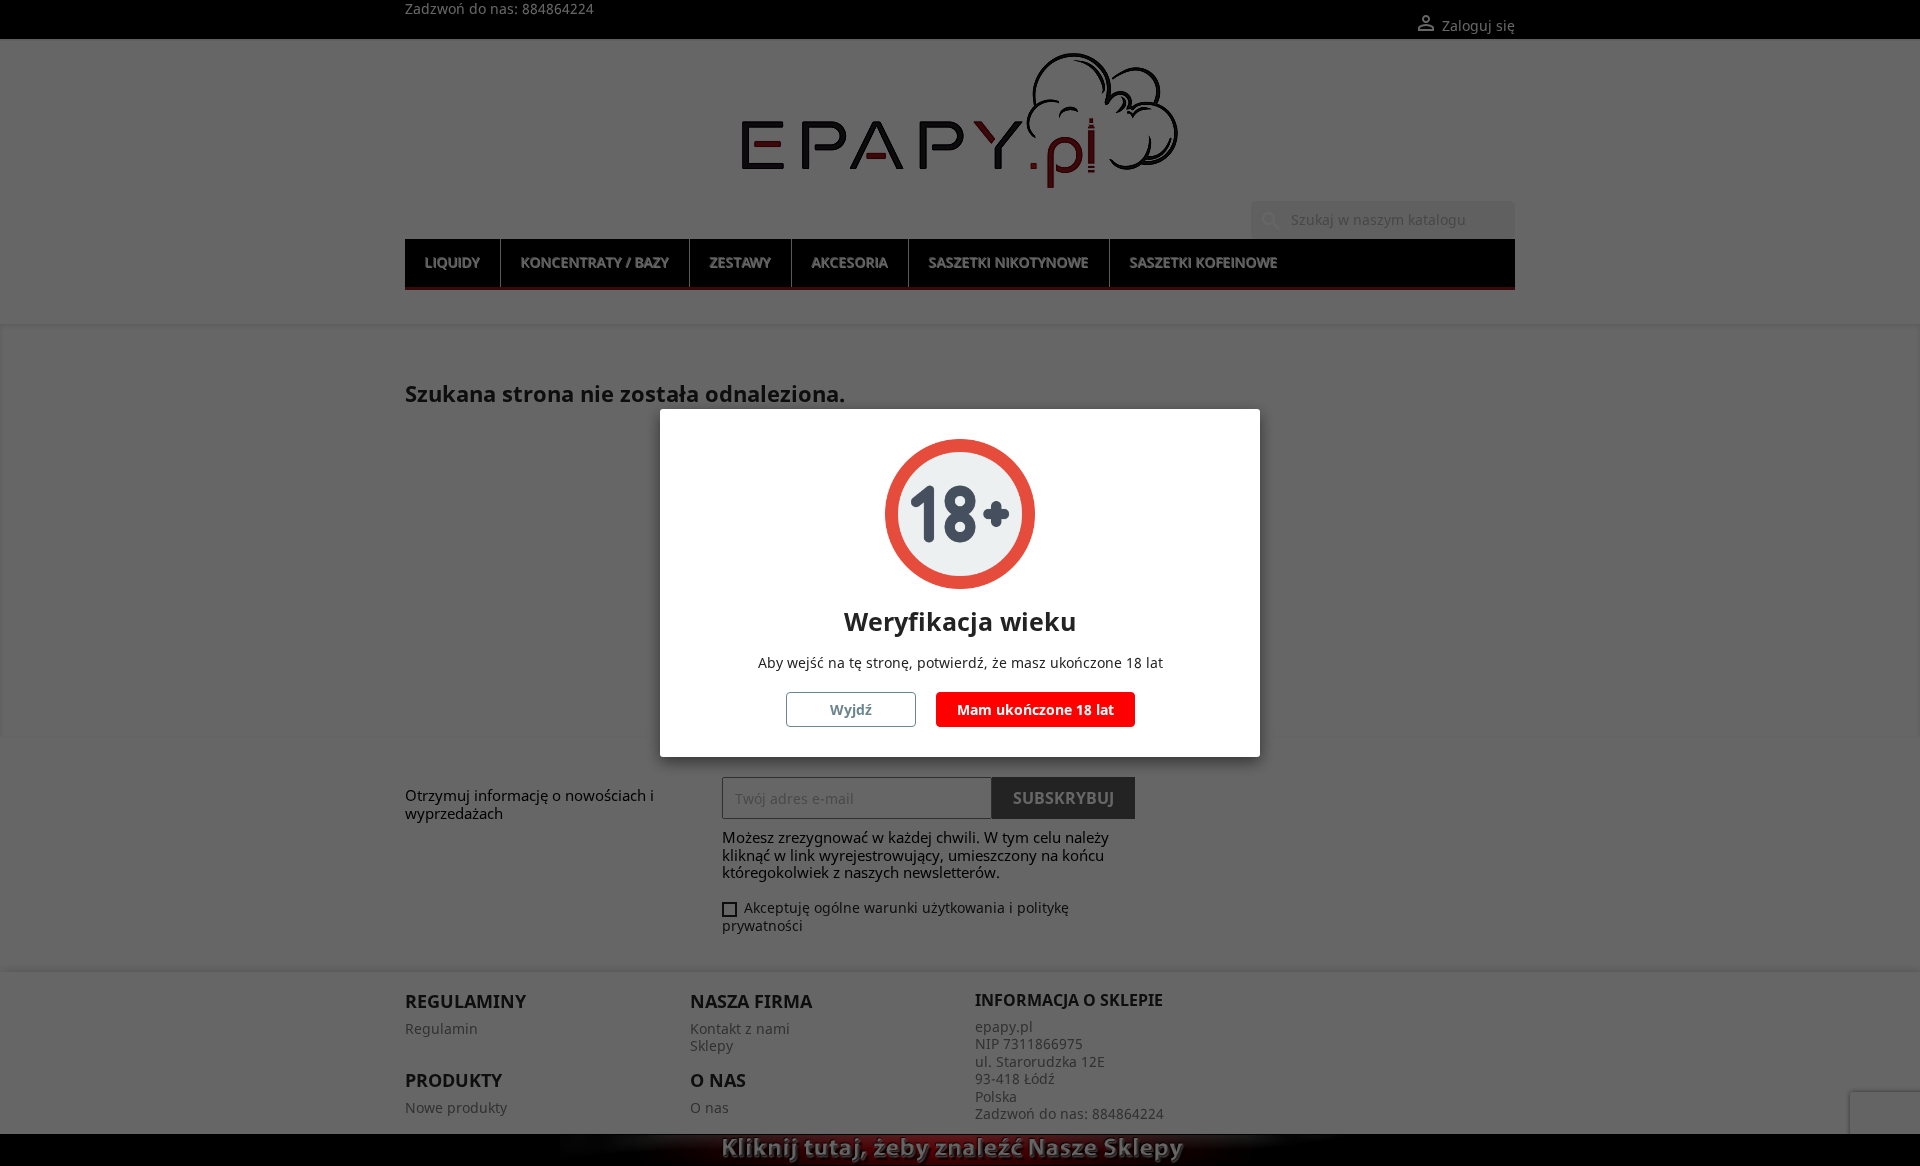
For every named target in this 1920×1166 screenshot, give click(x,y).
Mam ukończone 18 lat (1035, 709)
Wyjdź (851, 709)
